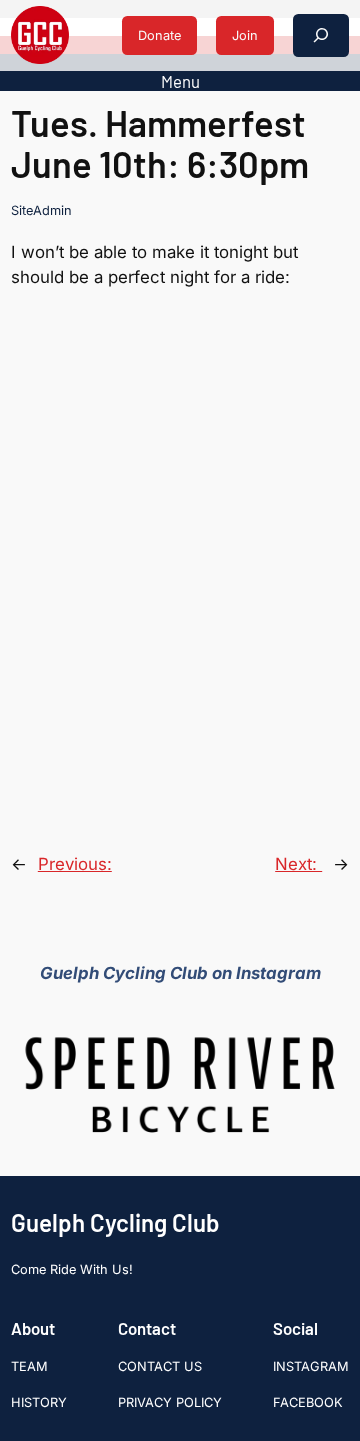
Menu (180, 81)
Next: (298, 864)
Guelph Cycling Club (115, 1222)
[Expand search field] (321, 35)
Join (245, 35)
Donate (159, 35)
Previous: (75, 864)
